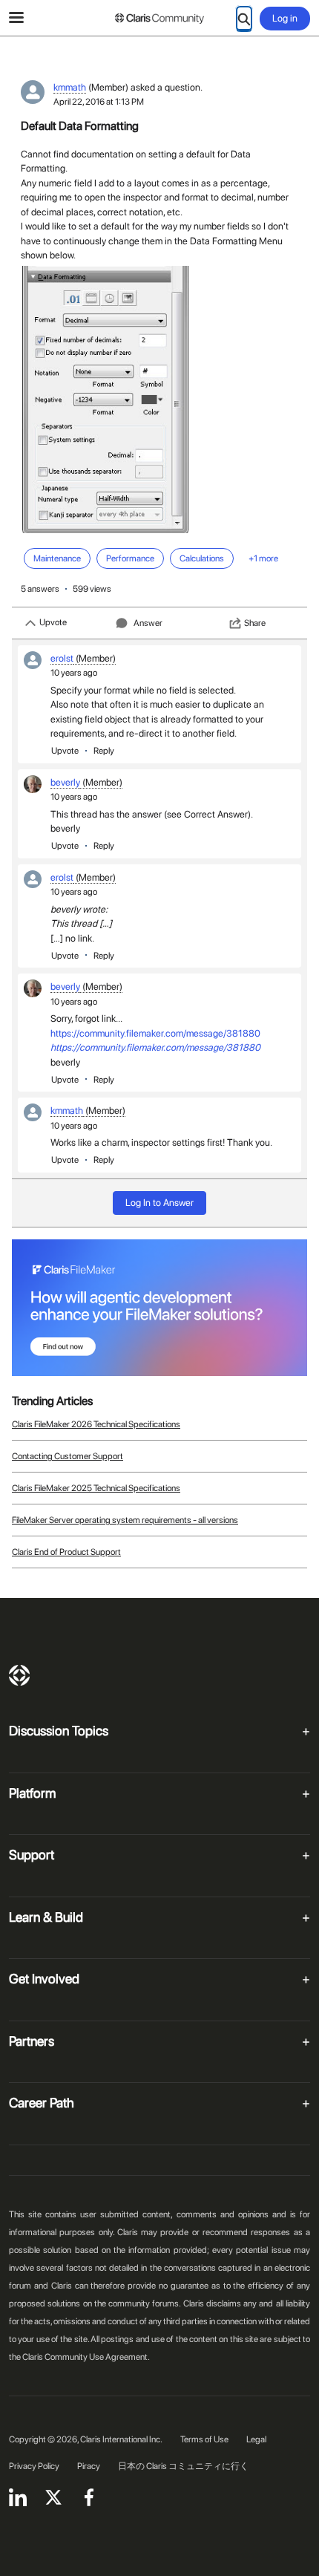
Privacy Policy (34, 2466)
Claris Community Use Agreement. (86, 2357)
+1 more (263, 558)
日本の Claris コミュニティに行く (183, 2466)
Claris (19, 1675)
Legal (256, 2439)
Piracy (89, 2466)
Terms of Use (204, 2439)
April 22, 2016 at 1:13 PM (99, 102)
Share (255, 623)
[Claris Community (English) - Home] (159, 19)
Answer (148, 623)
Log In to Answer (159, 1203)
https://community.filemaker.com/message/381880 (155, 1033)
